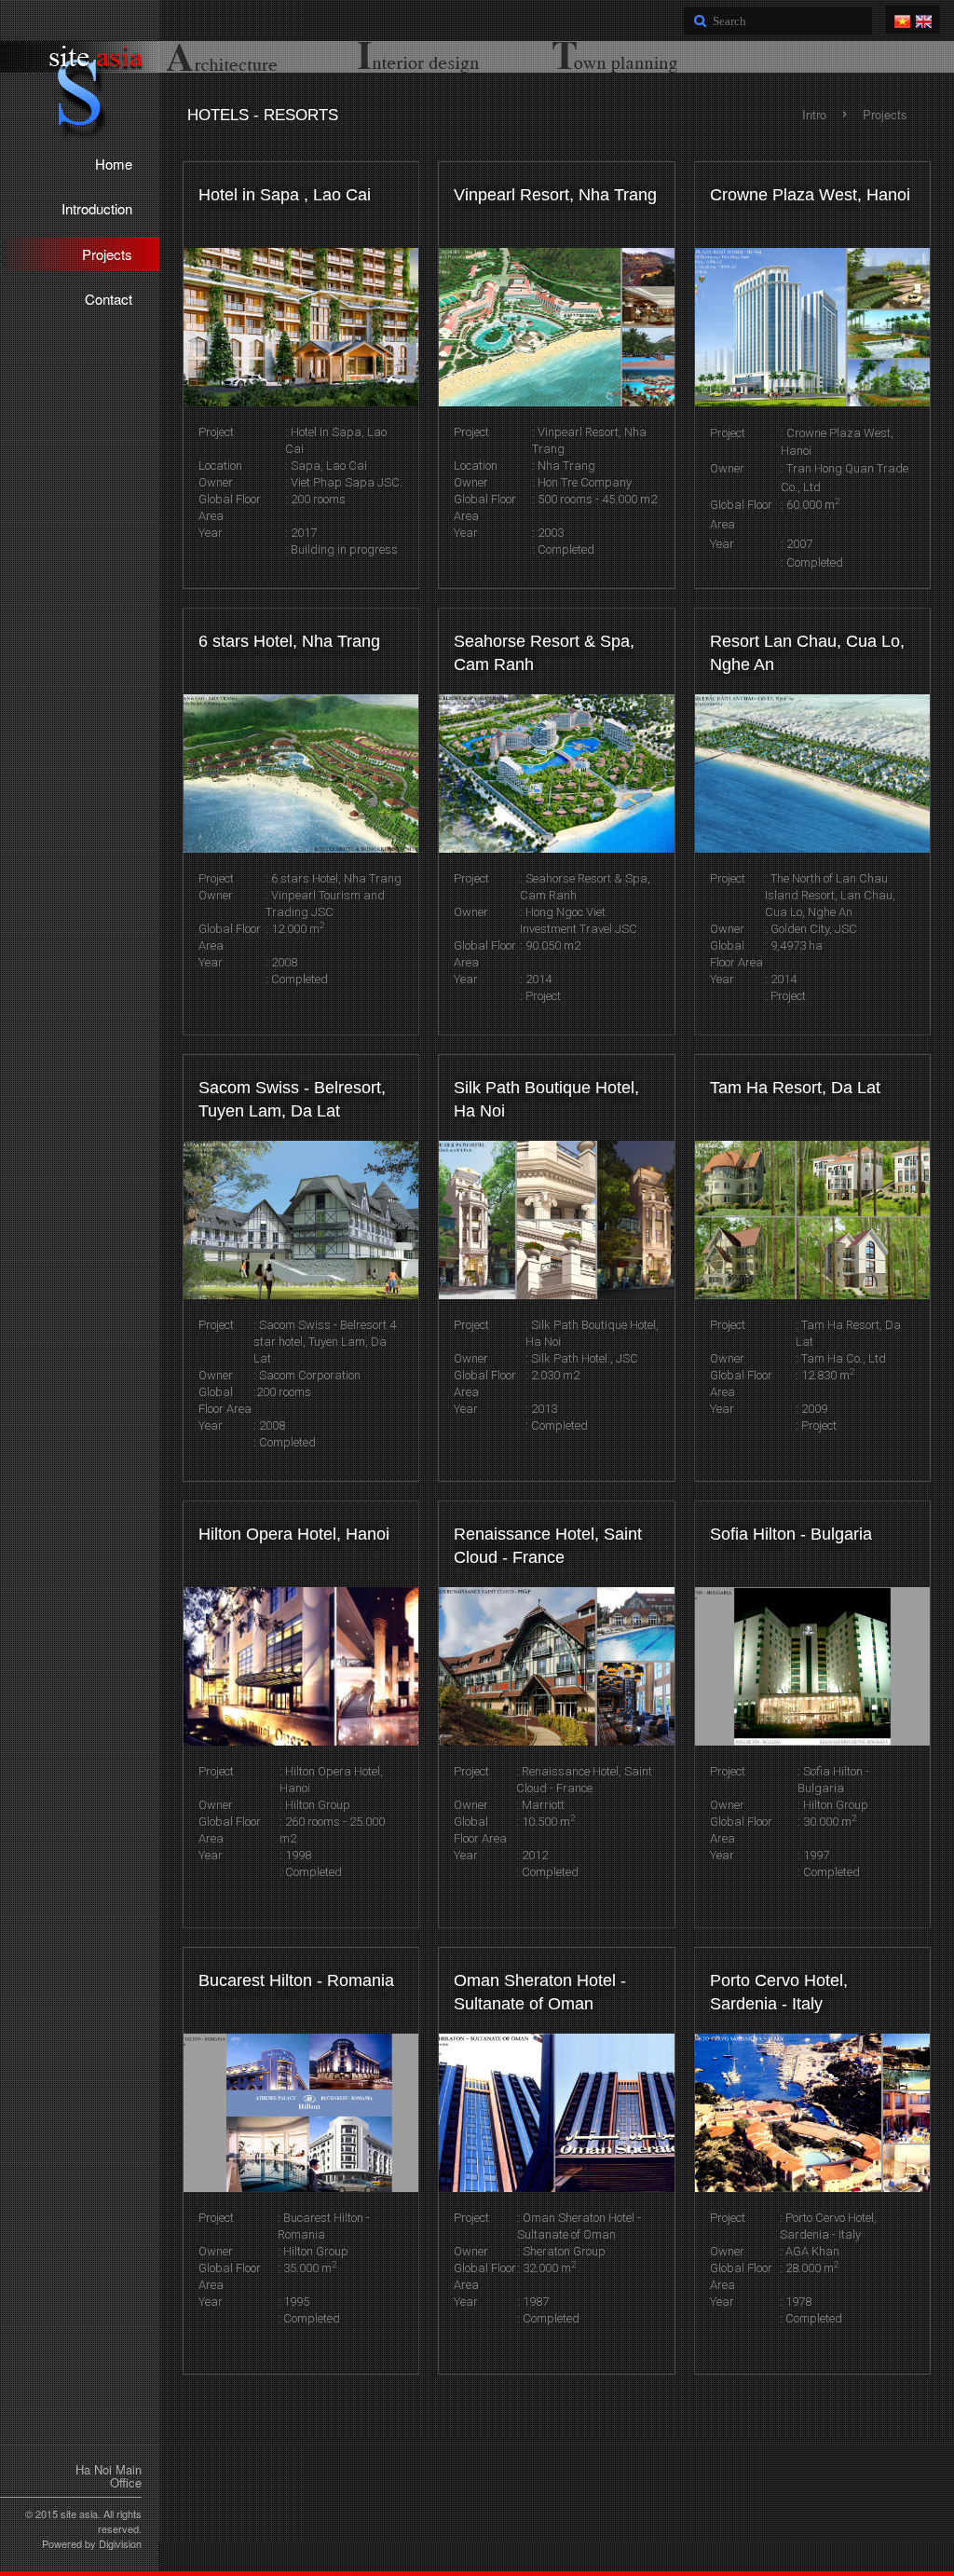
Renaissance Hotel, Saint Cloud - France (548, 1546)
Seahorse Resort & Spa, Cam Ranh (544, 653)
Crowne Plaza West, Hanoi (810, 195)
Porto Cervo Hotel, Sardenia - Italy (779, 1993)
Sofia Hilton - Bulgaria (791, 1534)
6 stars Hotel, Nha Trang (289, 641)
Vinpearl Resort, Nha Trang (555, 195)
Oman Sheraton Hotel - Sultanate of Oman (540, 1993)
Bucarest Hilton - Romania (296, 1980)
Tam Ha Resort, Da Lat (795, 1088)
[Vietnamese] (902, 19)
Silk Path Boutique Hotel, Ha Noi (546, 1100)
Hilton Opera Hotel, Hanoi (294, 1534)
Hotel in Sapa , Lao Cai (285, 195)
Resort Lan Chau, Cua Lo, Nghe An (807, 653)
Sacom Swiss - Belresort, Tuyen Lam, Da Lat (292, 1100)
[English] (924, 19)
